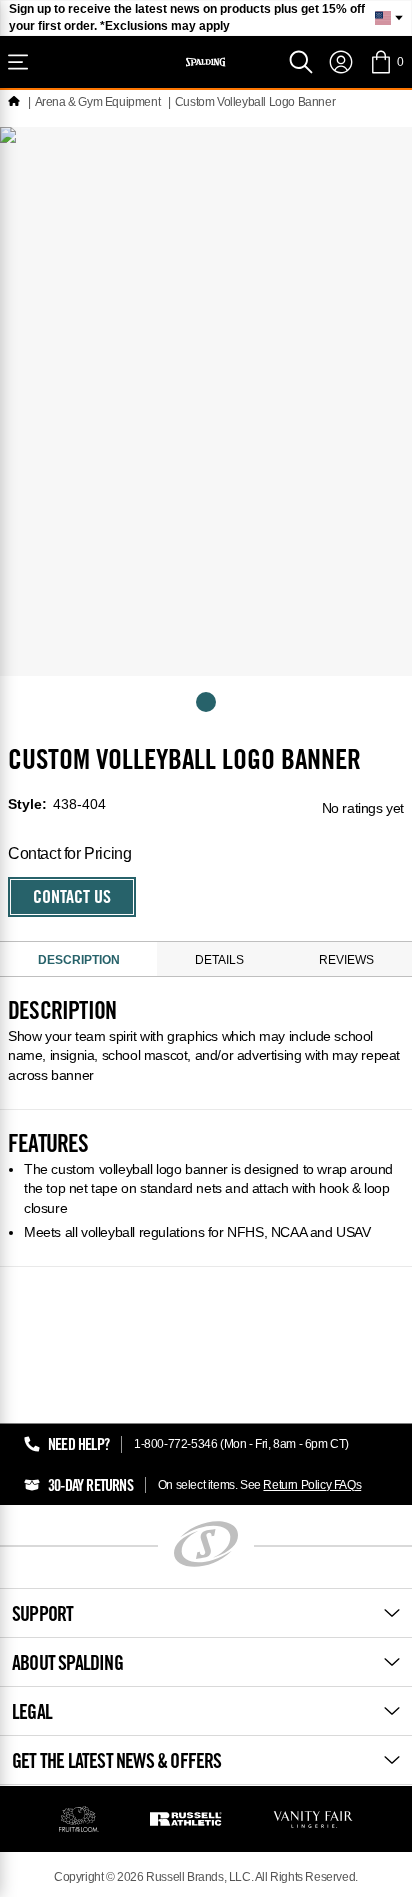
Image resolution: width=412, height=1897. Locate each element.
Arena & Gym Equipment (98, 102)
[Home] (14, 102)
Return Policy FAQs (312, 1485)
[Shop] (18, 62)
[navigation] (341, 62)
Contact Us (72, 899)
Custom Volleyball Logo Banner (255, 102)
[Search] (301, 62)
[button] (386, 62)
